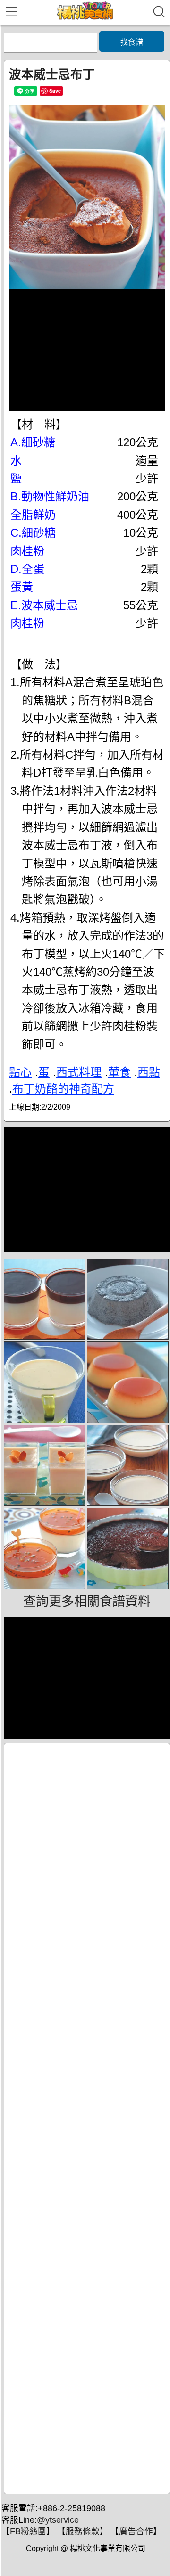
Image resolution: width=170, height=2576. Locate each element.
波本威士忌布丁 (52, 74)
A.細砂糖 (33, 442)
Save (55, 91)
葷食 (119, 1072)
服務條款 (83, 2531)
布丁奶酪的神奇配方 (63, 1089)
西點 (149, 1072)
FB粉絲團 (28, 2531)
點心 (20, 1072)
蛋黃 (22, 587)
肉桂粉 (27, 551)
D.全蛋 (27, 569)
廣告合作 (136, 2531)
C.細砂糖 (33, 533)
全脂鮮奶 (33, 515)
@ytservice (58, 2520)
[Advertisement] (87, 2118)
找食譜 (132, 42)
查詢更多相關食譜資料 (87, 1602)
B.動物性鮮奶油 (50, 496)
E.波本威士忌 (44, 605)
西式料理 (79, 1072)
